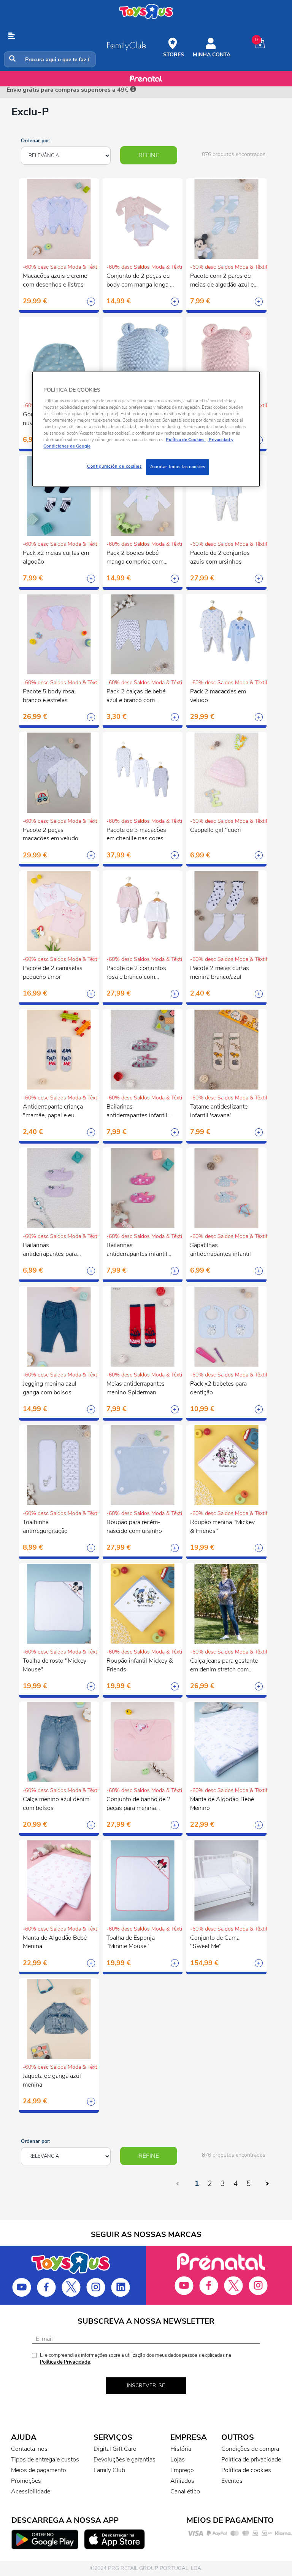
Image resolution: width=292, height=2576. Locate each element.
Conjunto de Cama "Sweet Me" (215, 1942)
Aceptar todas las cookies (178, 467)
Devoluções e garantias (125, 2460)
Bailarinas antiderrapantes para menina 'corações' (50, 1251)
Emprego (182, 2470)
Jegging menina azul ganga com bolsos (50, 1388)
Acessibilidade (31, 2492)
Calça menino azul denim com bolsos (56, 1804)
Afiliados (182, 2481)
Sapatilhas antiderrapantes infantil (221, 1250)
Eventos (232, 2481)
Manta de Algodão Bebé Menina (55, 1942)
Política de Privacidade (65, 2362)
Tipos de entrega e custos (45, 2460)
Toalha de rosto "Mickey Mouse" (55, 1665)
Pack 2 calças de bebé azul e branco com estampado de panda (136, 697)
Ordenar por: (36, 141)
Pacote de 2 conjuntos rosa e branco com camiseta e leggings (136, 973)
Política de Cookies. (186, 440)
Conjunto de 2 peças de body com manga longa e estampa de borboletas (140, 281)
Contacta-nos (29, 2449)
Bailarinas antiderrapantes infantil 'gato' (137, 1251)
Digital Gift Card (115, 2449)
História (181, 2449)
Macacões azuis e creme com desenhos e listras (55, 280)
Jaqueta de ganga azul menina (52, 2080)
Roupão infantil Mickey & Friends (140, 1665)
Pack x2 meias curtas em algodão (56, 557)
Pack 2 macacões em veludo (218, 696)
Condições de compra (250, 2449)
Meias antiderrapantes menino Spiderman (136, 1388)
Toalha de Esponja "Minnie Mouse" (131, 1942)
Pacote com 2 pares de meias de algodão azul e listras (222, 281)
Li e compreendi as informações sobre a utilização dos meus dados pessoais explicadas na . (136, 2359)
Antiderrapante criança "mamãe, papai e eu (53, 1111)
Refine (149, 155)
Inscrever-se (146, 2386)
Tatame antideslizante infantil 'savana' (219, 1111)
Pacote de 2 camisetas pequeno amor (53, 973)
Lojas (178, 2460)
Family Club (109, 2470)
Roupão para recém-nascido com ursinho (134, 1527)
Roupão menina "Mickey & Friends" (222, 1527)
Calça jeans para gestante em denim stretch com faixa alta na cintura (224, 1666)
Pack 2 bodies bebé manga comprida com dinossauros (135, 558)
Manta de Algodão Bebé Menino (222, 1804)
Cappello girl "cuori (216, 830)
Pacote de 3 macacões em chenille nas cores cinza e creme (136, 835)
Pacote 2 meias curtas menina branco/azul (220, 973)
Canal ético (185, 2492)
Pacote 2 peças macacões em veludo (51, 834)
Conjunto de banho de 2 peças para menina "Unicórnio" (139, 1805)
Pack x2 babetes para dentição (218, 1388)
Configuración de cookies (114, 467)
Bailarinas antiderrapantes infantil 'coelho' (137, 1112)
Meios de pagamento (39, 2470)
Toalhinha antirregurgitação (45, 1527)
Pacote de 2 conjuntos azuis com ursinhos (220, 557)
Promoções (26, 2481)
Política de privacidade (251, 2460)
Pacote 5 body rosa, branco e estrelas (49, 696)
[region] (146, 429)
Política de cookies (246, 2470)
